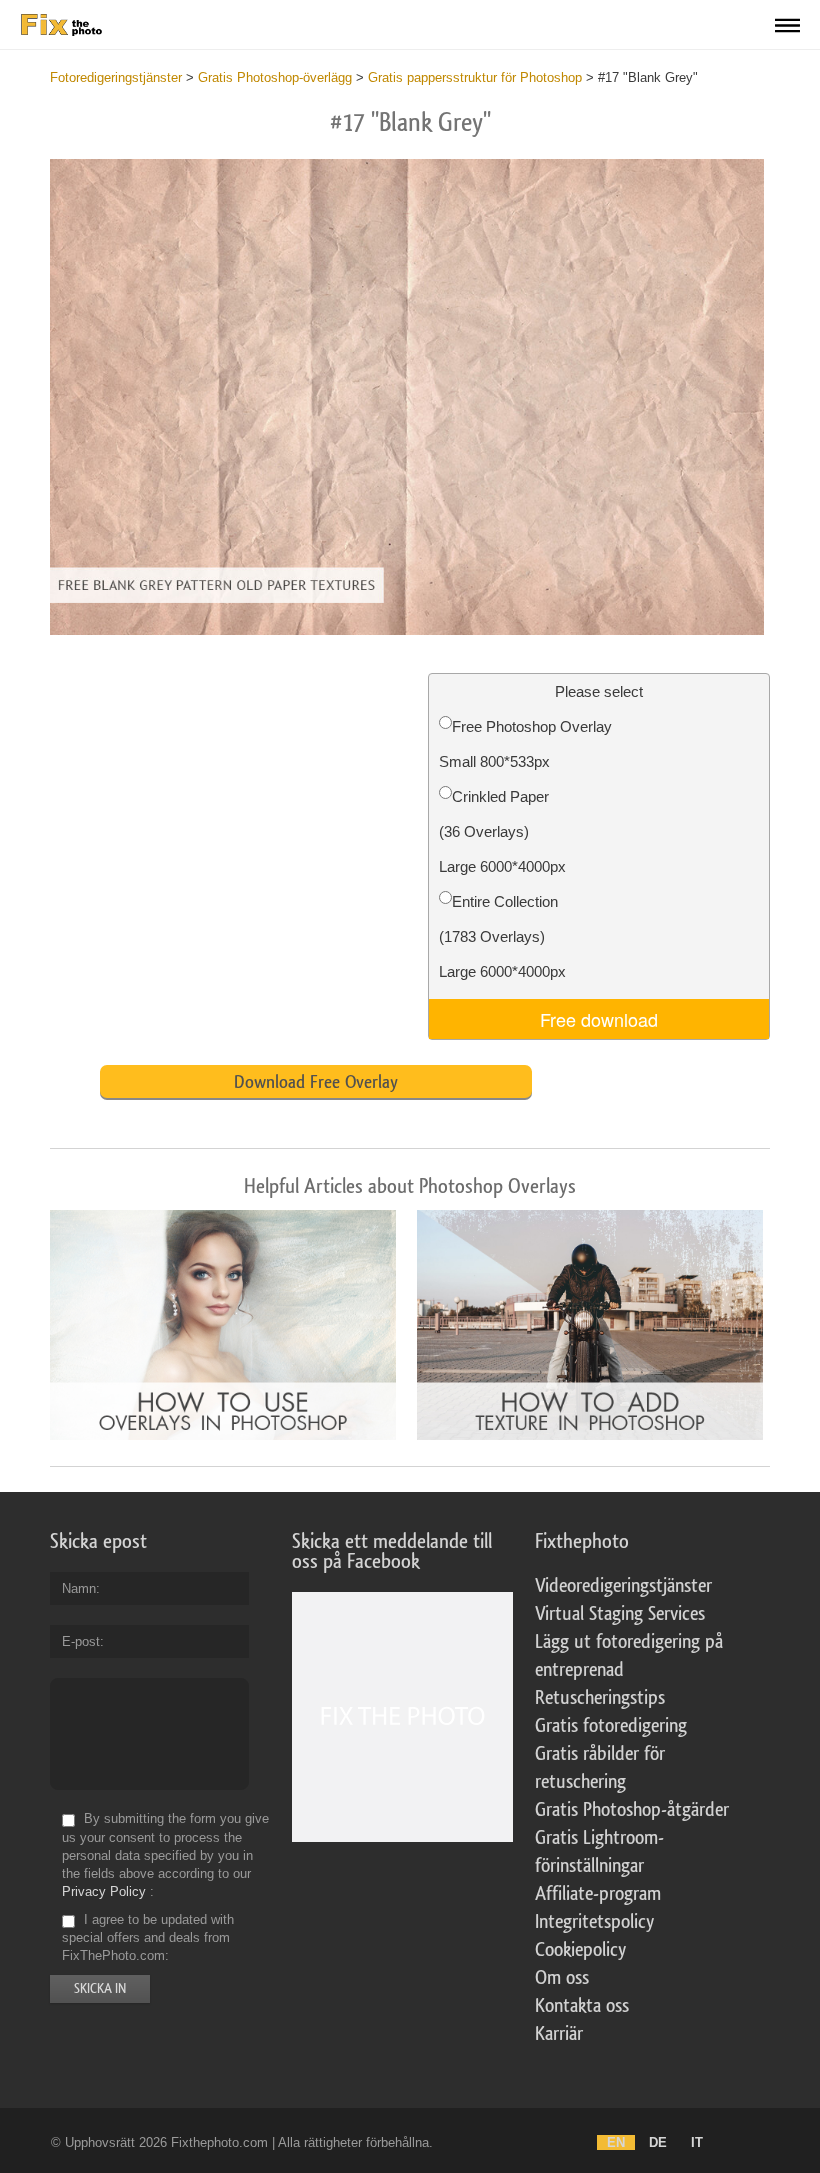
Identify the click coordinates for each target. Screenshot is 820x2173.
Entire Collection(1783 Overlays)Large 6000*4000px (502, 936)
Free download (599, 1019)
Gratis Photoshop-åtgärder (632, 1810)
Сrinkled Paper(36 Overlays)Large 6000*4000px (502, 831)
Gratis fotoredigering (611, 1726)
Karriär (559, 2034)
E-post (81, 1641)
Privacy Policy (104, 1891)
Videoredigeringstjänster (623, 1586)
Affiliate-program (598, 1894)
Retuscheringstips (600, 1698)
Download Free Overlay (316, 1082)
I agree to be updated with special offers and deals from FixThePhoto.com (148, 1937)
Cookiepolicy (580, 1950)
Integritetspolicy (594, 1922)
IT (697, 2142)
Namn (79, 1588)
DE (658, 2142)
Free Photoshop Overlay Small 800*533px (525, 744)
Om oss (562, 1978)
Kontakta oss (582, 2006)
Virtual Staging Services (620, 1614)
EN (616, 2142)
